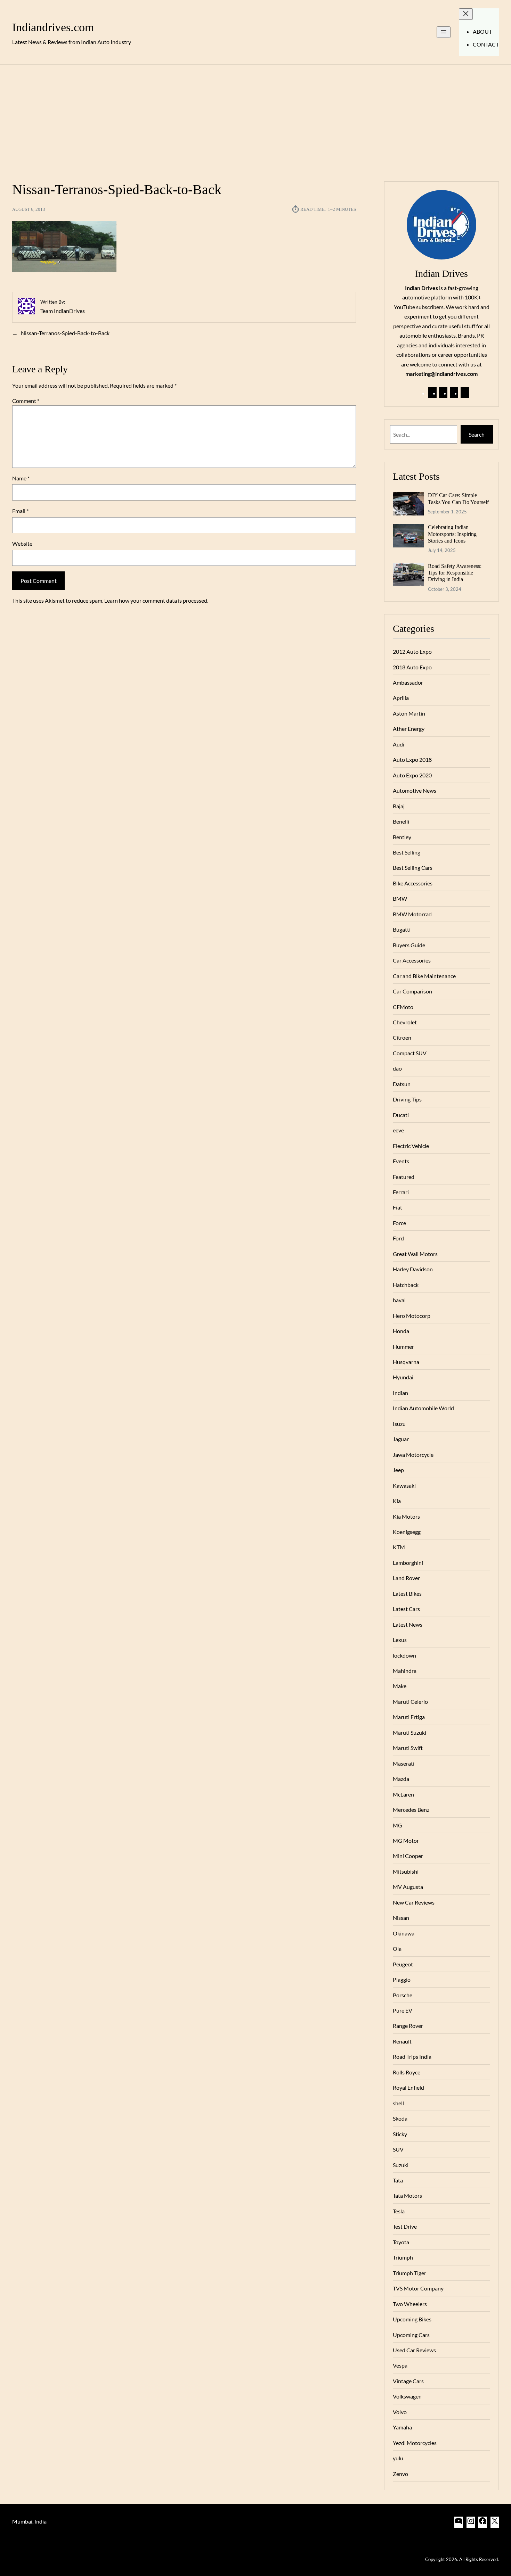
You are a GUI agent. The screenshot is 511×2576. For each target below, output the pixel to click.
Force (399, 1223)
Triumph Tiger (409, 2273)
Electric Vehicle (411, 1146)
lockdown (404, 1655)
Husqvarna (406, 1362)
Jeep (398, 1470)
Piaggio (402, 1979)
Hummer (403, 1347)
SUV (398, 2149)
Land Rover (406, 1578)
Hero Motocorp (412, 1316)
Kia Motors (406, 1516)
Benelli (401, 821)
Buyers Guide (409, 945)
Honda (401, 1331)
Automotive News (415, 790)
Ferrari (401, 1192)
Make (400, 1686)
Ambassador (408, 682)
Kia (397, 1501)
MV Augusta (408, 1887)
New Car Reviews (414, 1902)
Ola (397, 1948)
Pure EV (403, 2010)
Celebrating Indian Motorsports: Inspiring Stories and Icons (452, 534)
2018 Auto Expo (412, 667)
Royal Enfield (408, 2087)
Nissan (401, 1918)
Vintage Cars (408, 2381)
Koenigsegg (407, 1532)
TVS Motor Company (418, 2288)
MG (398, 1825)
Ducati (401, 1115)
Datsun (402, 1084)
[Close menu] (466, 14)
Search (477, 434)
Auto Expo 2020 (412, 775)
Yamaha (402, 2427)
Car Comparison (412, 991)
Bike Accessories (413, 883)
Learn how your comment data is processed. (156, 600)
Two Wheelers (410, 2304)
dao (397, 1068)
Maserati (404, 1763)
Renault (402, 2041)
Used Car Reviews (414, 2350)
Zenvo (400, 2474)
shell (398, 2103)
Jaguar (401, 1439)
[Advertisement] (255, 119)
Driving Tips (407, 1099)
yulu (398, 2458)
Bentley (402, 837)
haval (399, 1300)
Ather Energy (409, 729)
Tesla (399, 2211)
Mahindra (405, 1671)
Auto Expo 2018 (412, 759)
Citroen (402, 1037)
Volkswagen (407, 2396)
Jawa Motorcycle (413, 1455)
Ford (398, 1238)
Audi (399, 744)
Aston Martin (409, 713)
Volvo (400, 2412)
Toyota (401, 2242)
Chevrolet (405, 1022)
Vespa (400, 2365)
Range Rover (408, 2026)
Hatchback (406, 1285)
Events (401, 1161)
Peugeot (403, 1964)
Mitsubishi (406, 1871)
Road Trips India (412, 2057)
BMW (400, 898)
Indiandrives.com (53, 27)
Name (21, 478)
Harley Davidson (413, 1269)
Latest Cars (406, 1609)
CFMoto (403, 1007)
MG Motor (406, 1840)
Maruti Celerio (410, 1702)
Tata (398, 2180)
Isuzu (399, 1424)
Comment (26, 401)
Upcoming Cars (411, 2335)
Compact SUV (410, 1053)
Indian (400, 1393)
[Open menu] (444, 32)
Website (22, 543)
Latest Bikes (407, 1594)
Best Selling (407, 852)
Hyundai (403, 1377)
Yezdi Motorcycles (415, 2443)
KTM (399, 1547)
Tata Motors (407, 2195)
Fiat (398, 1207)
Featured (404, 1177)
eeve (398, 1130)
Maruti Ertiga (409, 1717)
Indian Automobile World (423, 1408)
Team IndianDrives (63, 311)
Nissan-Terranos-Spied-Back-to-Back (65, 333)
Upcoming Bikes (412, 2319)
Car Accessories (412, 960)
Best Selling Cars (413, 868)
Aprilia (401, 698)
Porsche (403, 1995)
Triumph (403, 2257)
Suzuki (401, 2165)
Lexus (400, 1640)
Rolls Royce (407, 2072)
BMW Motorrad (412, 914)
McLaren (403, 1794)
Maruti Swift (408, 1748)
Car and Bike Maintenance (424, 976)
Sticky (400, 2134)
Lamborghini (408, 1563)
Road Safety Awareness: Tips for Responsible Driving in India (455, 573)
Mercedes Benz (411, 1810)
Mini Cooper (408, 1856)
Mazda (401, 1779)
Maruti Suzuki (409, 1732)
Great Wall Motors (415, 1254)
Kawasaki (404, 1485)
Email (20, 511)
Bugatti (402, 929)
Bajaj (399, 806)
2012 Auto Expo (412, 651)
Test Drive (405, 2226)
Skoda (400, 2118)
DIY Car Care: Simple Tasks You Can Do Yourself (458, 498)
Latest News (408, 1624)
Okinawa (404, 1933)
